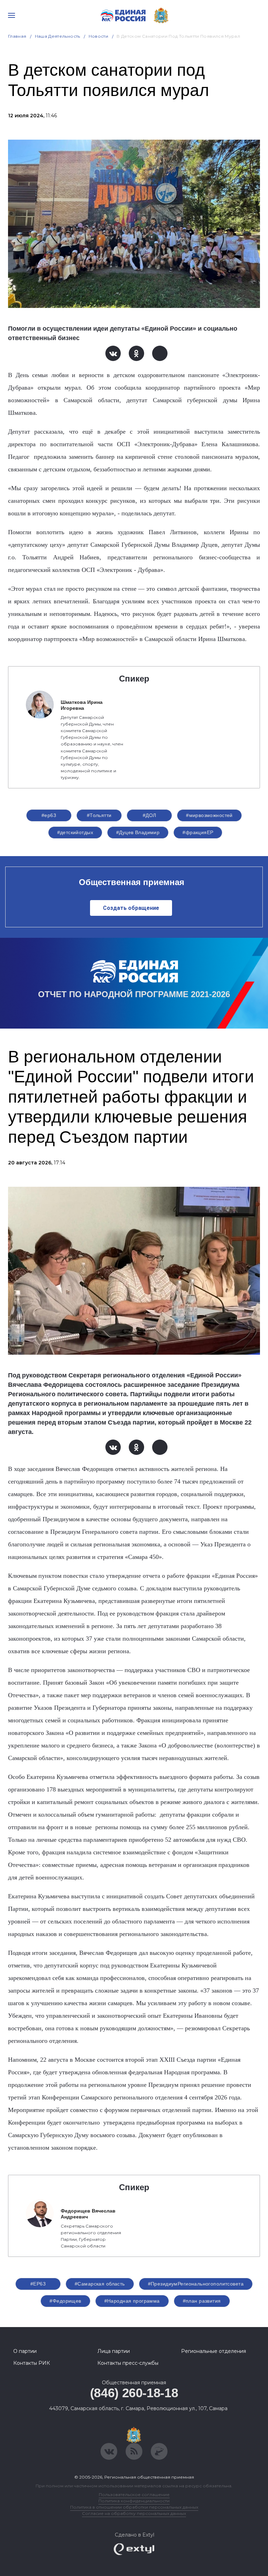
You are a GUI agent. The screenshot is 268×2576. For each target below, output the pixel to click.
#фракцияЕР (198, 832)
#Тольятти (99, 815)
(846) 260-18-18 (134, 2393)
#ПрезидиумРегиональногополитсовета (196, 2284)
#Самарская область (100, 2284)
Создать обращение (131, 908)
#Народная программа (132, 2301)
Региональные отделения (214, 2351)
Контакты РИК (32, 2363)
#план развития (202, 2301)
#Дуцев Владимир (138, 832)
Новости (99, 36)
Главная (17, 36)
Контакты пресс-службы (128, 2363)
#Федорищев (65, 2301)
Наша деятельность (58, 36)
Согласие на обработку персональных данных (134, 2513)
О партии (25, 2351)
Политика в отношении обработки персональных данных (134, 2507)
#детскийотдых (75, 832)
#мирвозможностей (209, 815)
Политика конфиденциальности (134, 2501)
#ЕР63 (38, 2284)
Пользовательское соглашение (134, 2494)
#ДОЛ (150, 815)
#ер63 (49, 815)
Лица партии (114, 2351)
